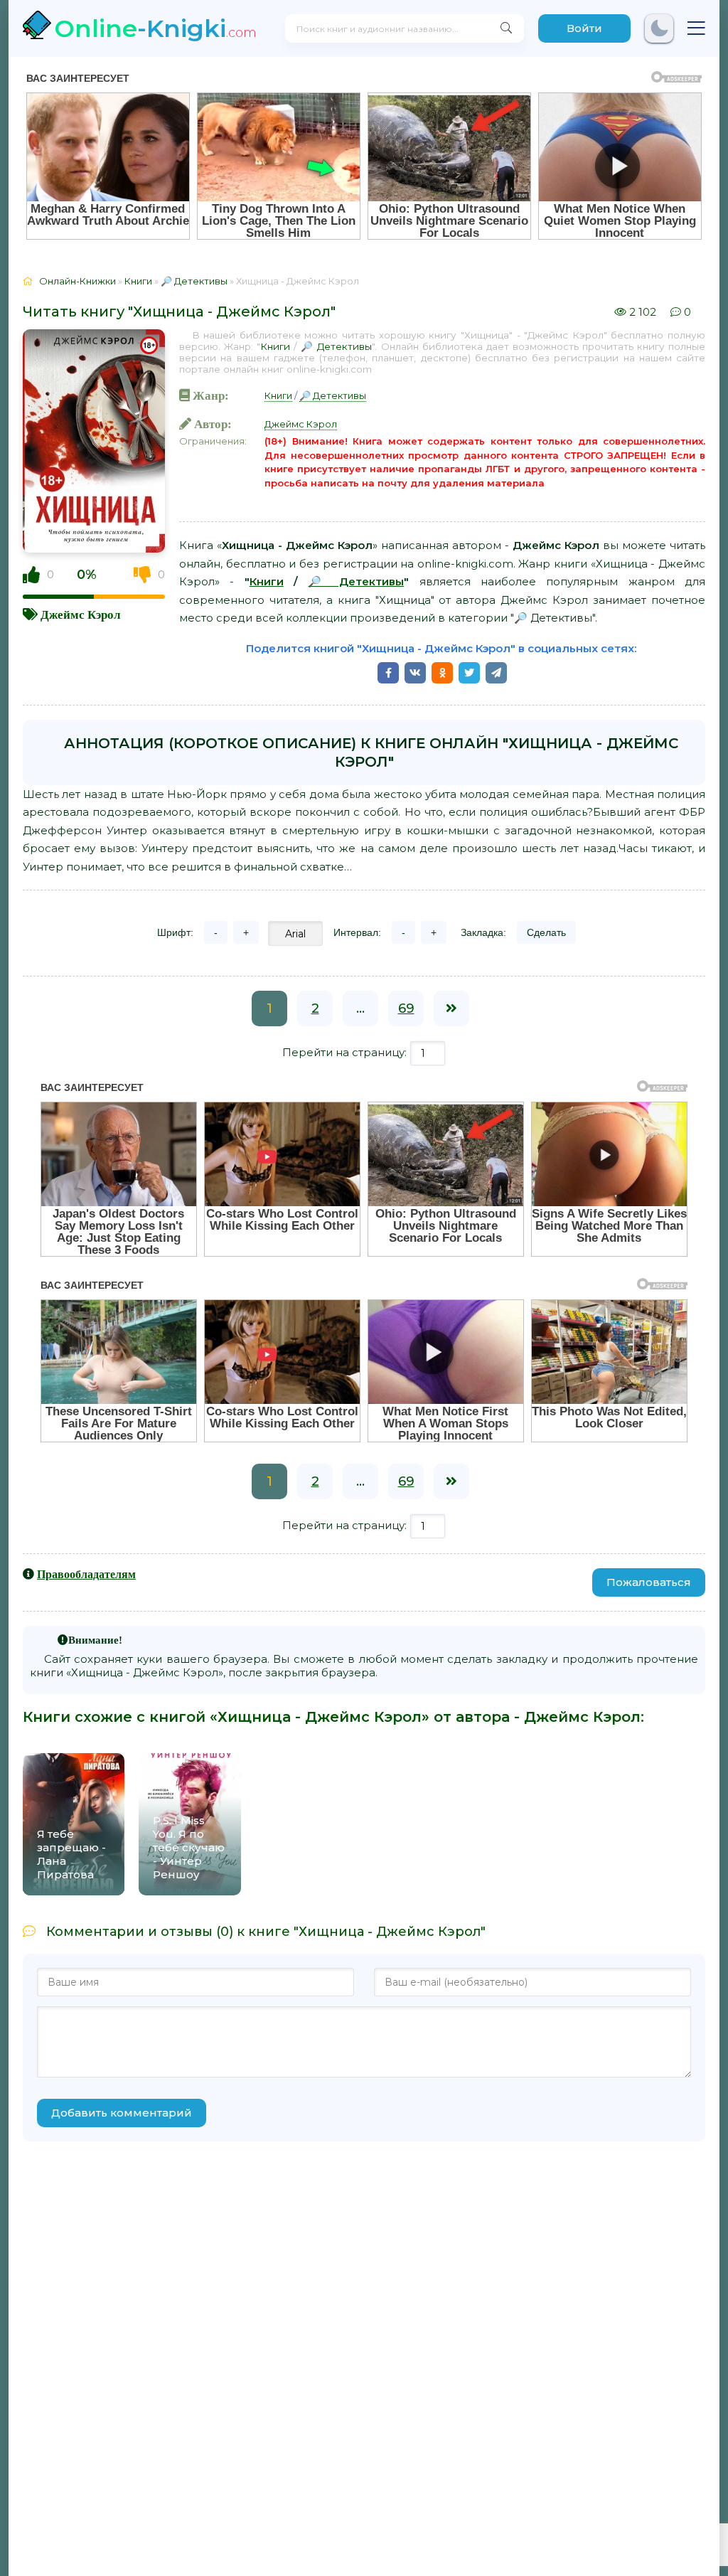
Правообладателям (86, 1574)
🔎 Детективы (336, 346)
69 (406, 1008)
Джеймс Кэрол (81, 614)
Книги (275, 346)
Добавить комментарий (122, 2113)
